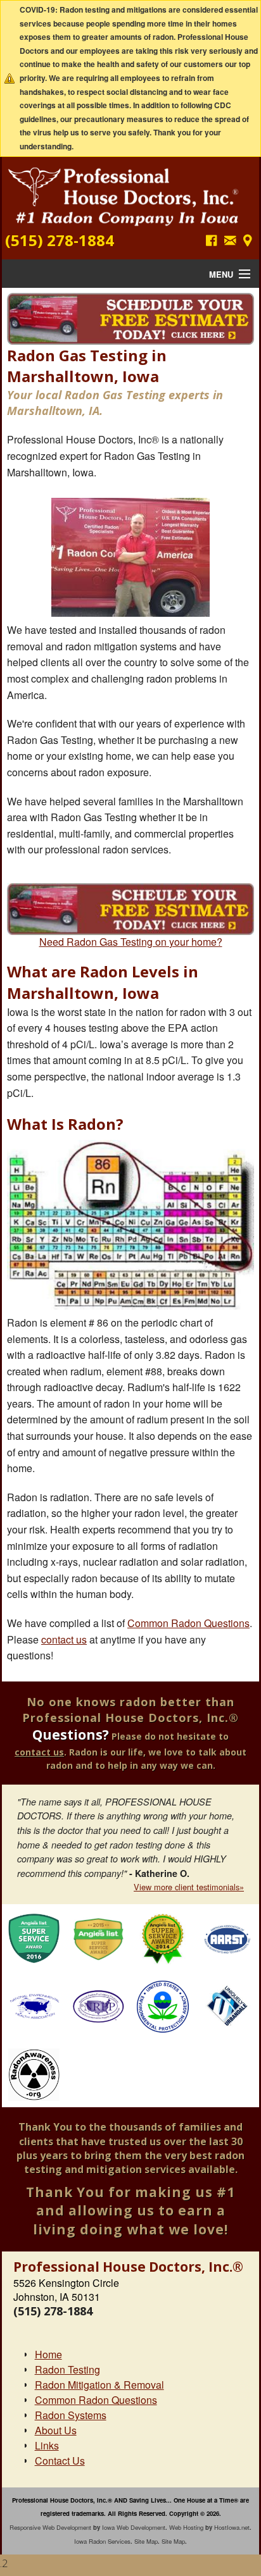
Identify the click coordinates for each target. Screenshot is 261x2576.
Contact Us (60, 2461)
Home (48, 2354)
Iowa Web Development (134, 2527)
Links (47, 2445)
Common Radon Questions (188, 1623)
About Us (56, 2430)
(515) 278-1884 (60, 240)
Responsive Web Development (50, 2527)
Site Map (146, 2541)
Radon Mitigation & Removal (99, 2385)
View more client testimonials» (189, 1887)
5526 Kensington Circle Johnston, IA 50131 (66, 2290)
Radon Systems (71, 2415)
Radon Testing (67, 2369)
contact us (64, 1639)
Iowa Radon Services (102, 2541)
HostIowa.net (232, 2527)
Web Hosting (186, 2527)
